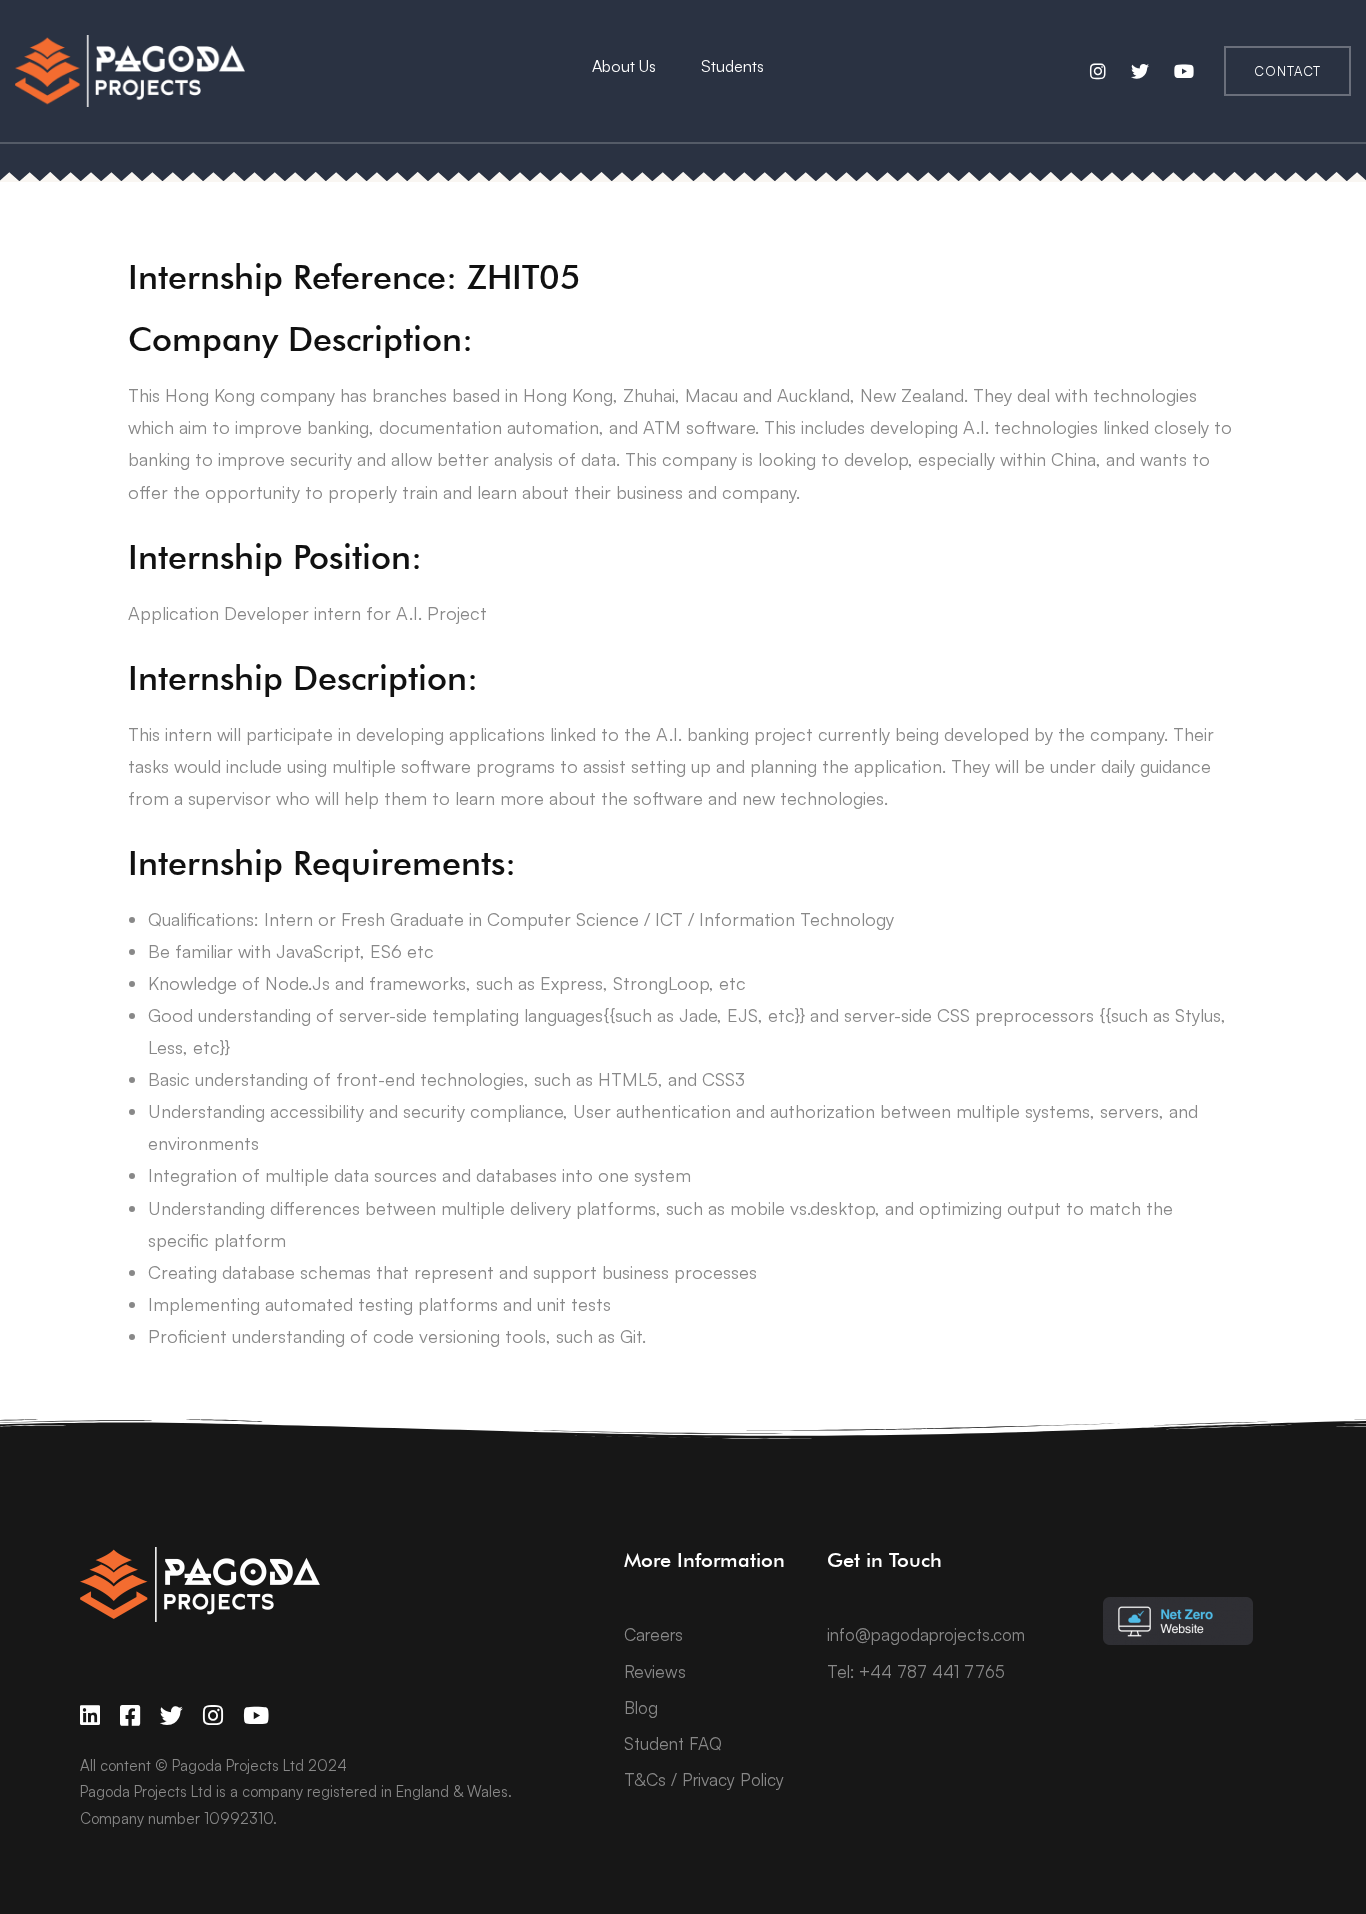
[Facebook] (130, 1715)
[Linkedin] (90, 1715)
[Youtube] (256, 1715)
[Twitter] (171, 1715)
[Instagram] (213, 1715)
